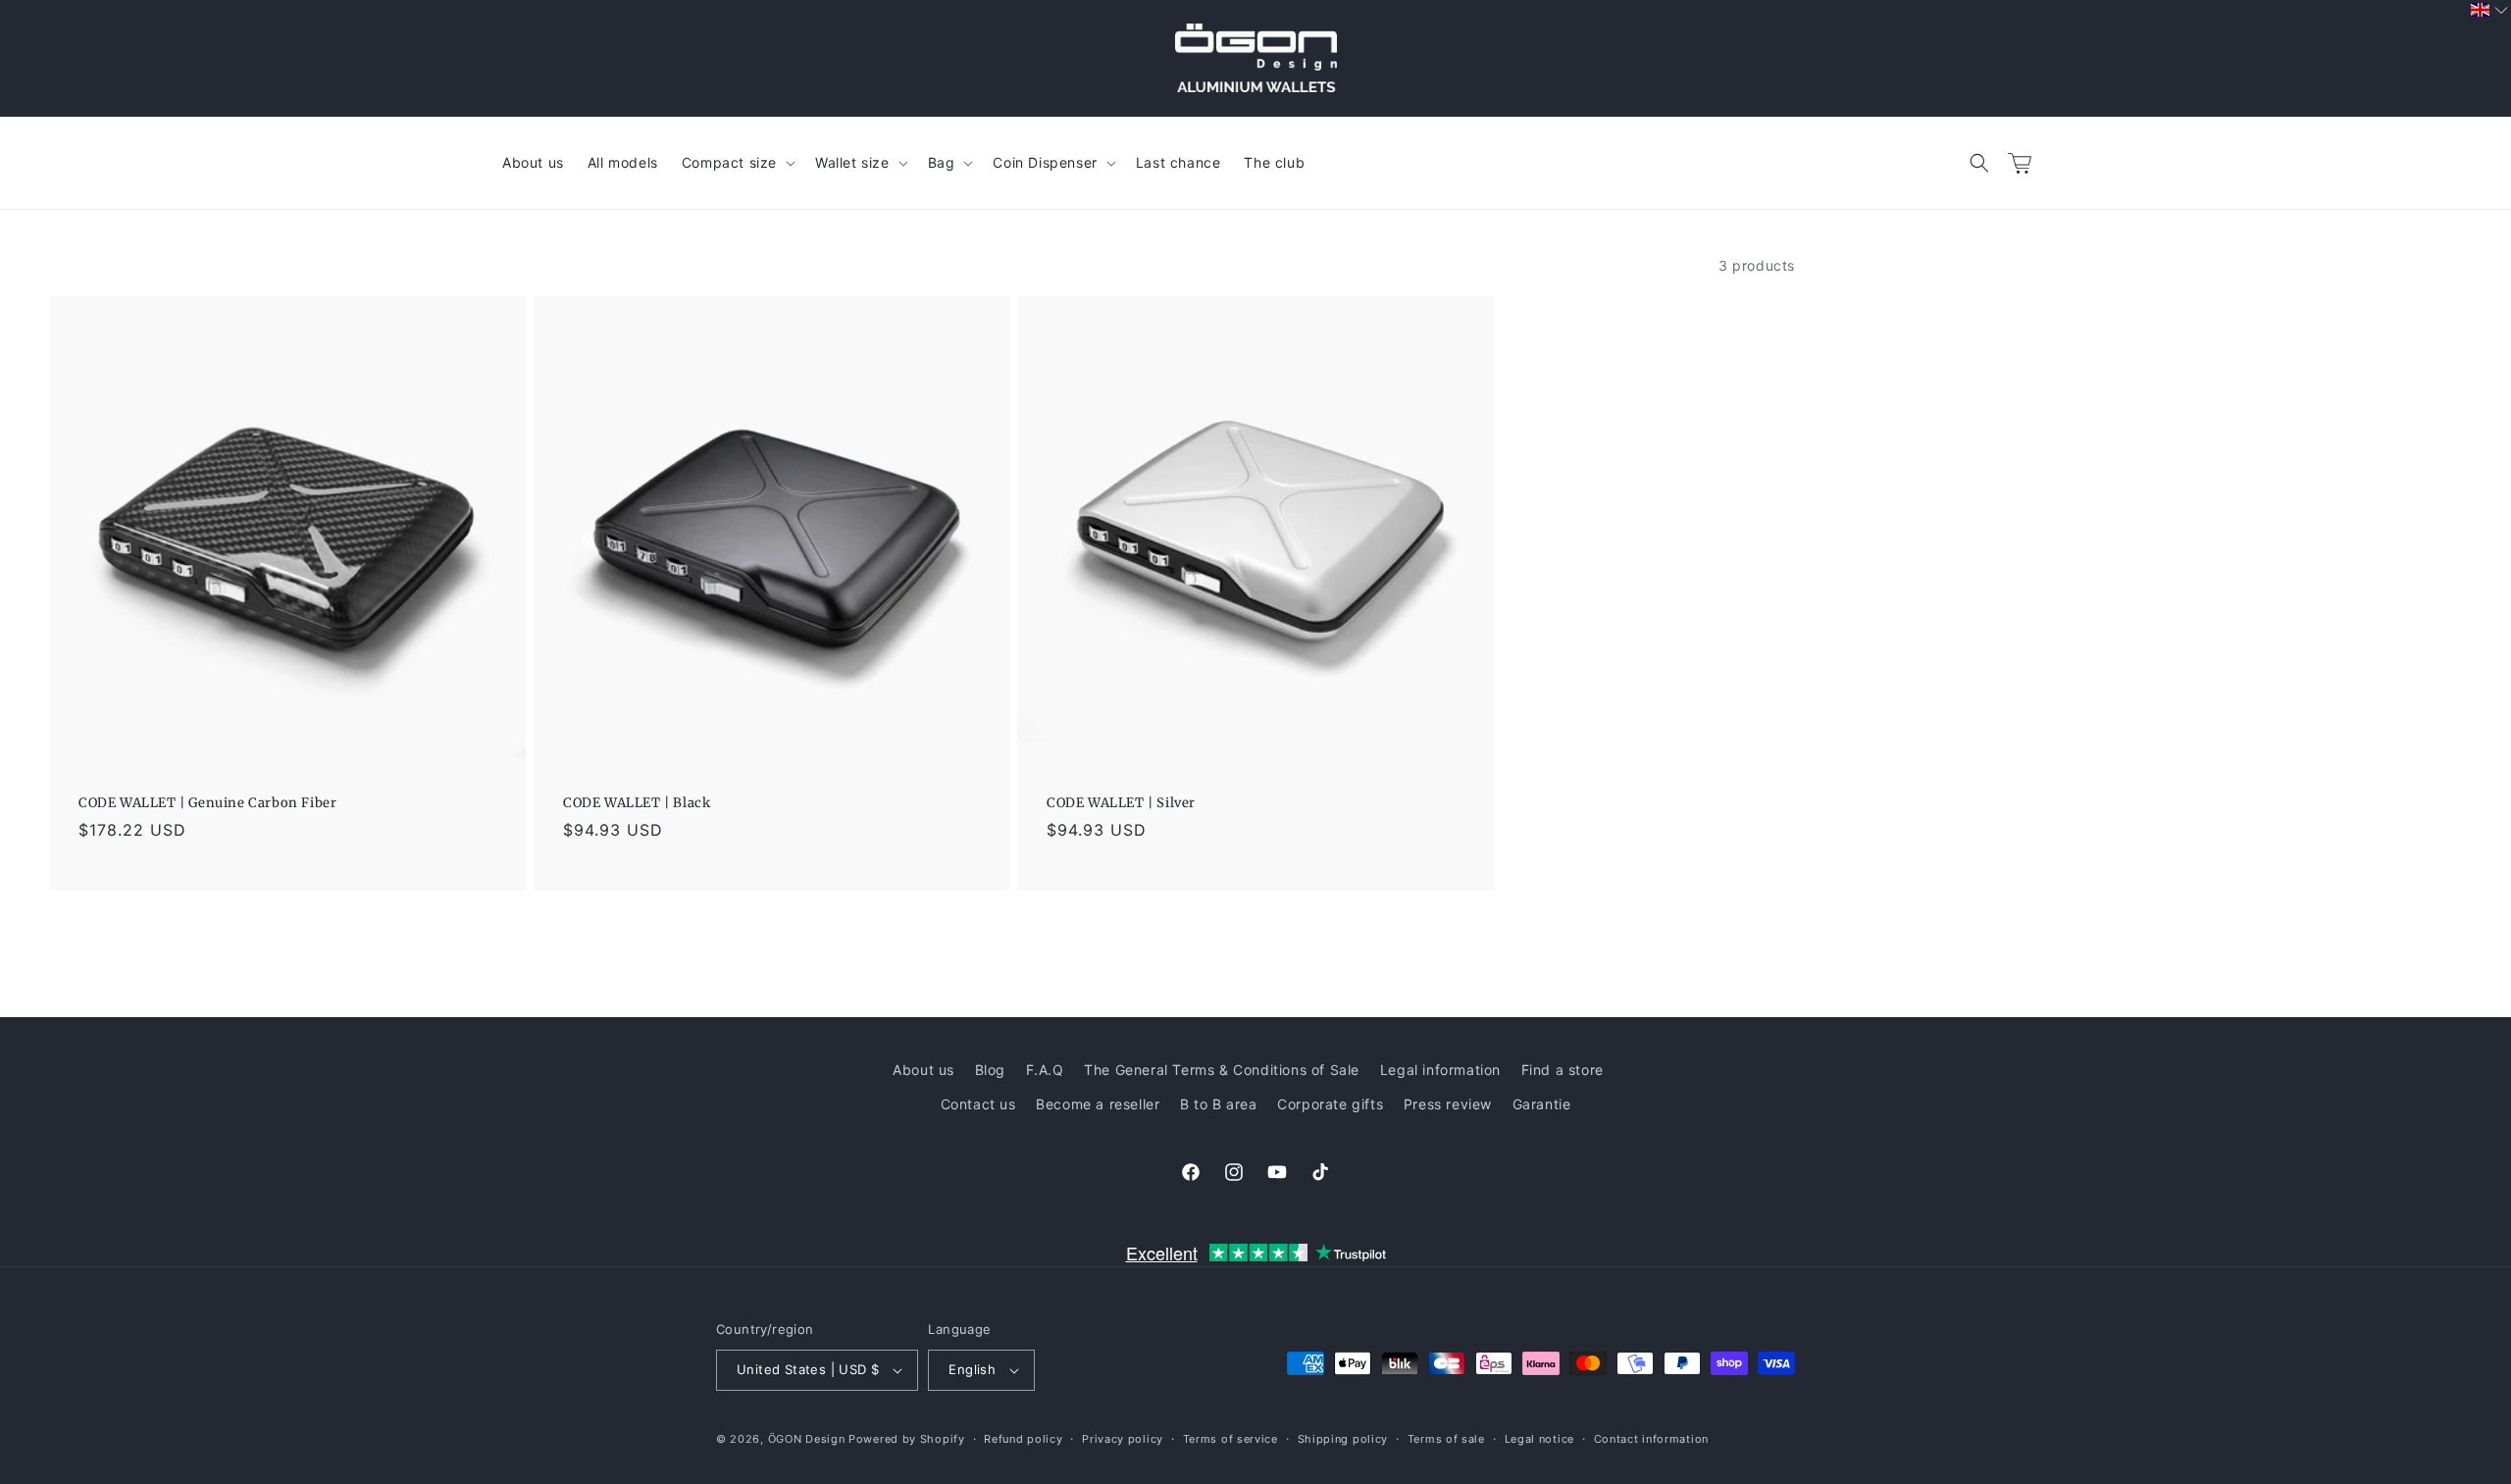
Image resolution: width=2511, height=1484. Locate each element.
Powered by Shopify (907, 1439)
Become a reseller (1098, 1104)
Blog (990, 1070)
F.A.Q (1045, 1070)
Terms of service (1230, 1439)
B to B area (1219, 1104)
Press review (1448, 1104)
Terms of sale (1446, 1439)
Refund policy (1023, 1439)
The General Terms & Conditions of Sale (1222, 1070)
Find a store (1563, 1070)
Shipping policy (1343, 1439)
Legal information (1440, 1070)
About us (923, 1070)
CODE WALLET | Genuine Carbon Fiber (207, 803)
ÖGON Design (807, 1439)
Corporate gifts (1330, 1104)
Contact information (1651, 1439)
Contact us (978, 1104)
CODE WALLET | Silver (1121, 803)
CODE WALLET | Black (637, 803)
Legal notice (1539, 1439)
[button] (1979, 163)
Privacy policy (1123, 1439)
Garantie (1542, 1104)
